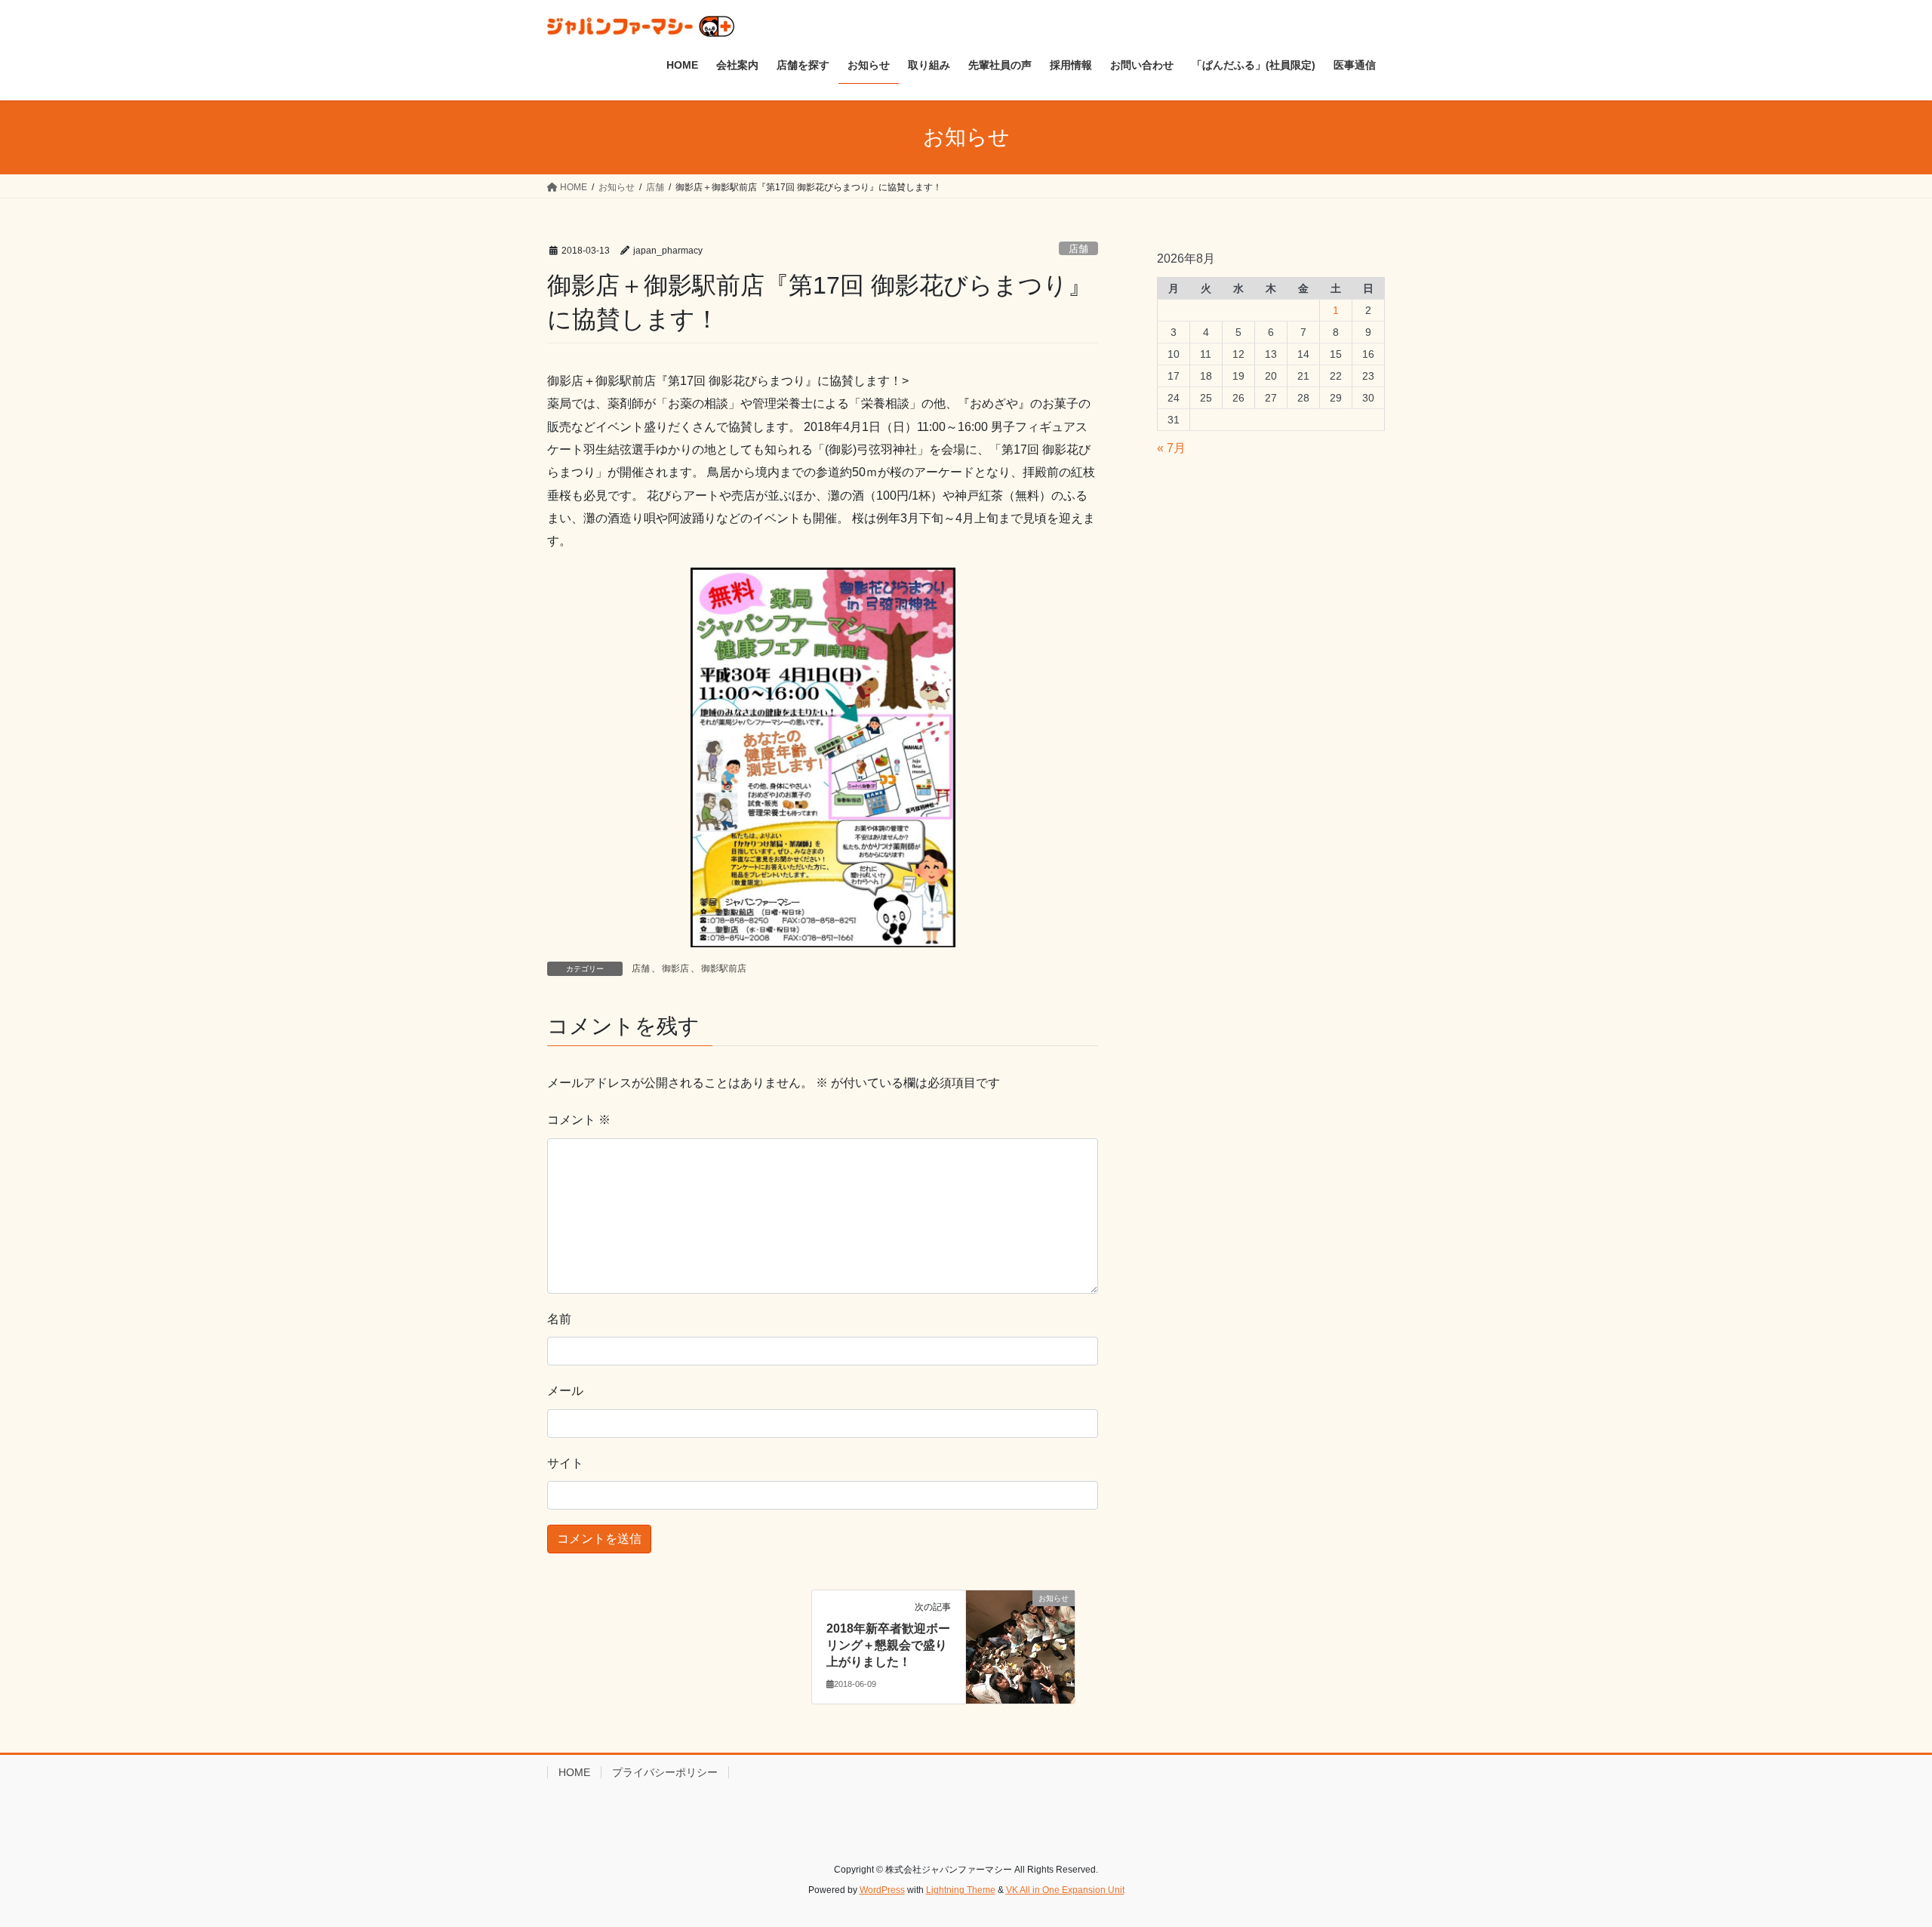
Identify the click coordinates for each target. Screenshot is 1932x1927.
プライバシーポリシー (665, 1772)
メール (565, 1391)
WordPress (882, 1890)
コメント (579, 1120)
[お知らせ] (1020, 1646)
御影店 (675, 968)
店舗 (1078, 249)
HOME (574, 1772)
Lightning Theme (961, 1890)
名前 (559, 1319)
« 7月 (1171, 448)
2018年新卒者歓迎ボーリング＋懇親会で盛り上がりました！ (888, 1645)
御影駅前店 (724, 968)
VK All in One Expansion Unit (1065, 1890)
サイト (565, 1463)
